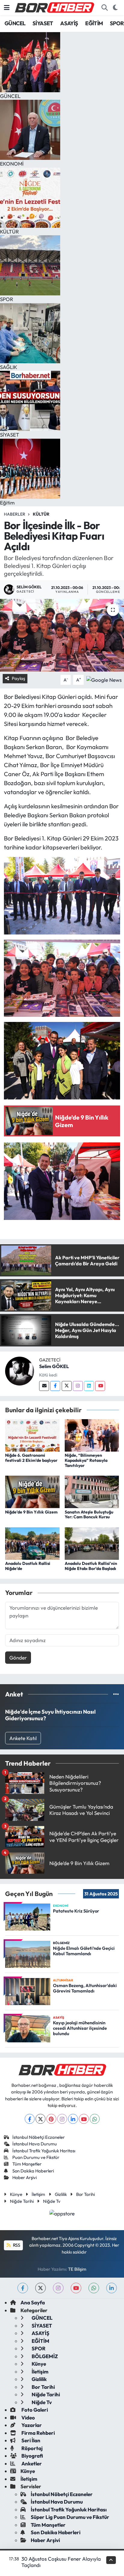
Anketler (31, 2463)
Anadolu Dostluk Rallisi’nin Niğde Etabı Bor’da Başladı (91, 1566)
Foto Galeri (34, 2410)
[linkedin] (112, 2288)
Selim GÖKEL (54, 1366)
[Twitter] (67, 1386)
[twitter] (40, 2288)
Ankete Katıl (23, 1738)
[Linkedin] (89, 1386)
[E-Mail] (44, 1386)
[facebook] (23, 2288)
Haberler (15, 514)
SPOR (117, 23)
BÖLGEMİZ (44, 2356)
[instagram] (58, 2288)
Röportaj (32, 2448)
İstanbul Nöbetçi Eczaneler (39, 2137)
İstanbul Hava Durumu (35, 2144)
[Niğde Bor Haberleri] (54, 7)
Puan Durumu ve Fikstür (36, 2157)
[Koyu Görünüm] (115, 8)
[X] (40, 2119)
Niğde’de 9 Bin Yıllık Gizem (31, 1512)
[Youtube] (100, 1386)
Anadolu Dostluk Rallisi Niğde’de (28, 1566)
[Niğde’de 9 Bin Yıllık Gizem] (32, 1491)
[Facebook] (55, 1386)
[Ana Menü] (7, 8)
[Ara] (104, 8)
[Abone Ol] (104, 679)
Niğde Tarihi (22, 2201)
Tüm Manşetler (27, 2164)
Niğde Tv (52, 2201)
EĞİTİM (94, 23)
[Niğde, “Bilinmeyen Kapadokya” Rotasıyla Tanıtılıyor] (92, 1435)
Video (28, 2417)
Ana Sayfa (33, 2302)
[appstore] (62, 2214)
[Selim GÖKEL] (20, 1370)
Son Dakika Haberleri (33, 2171)
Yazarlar (31, 2425)
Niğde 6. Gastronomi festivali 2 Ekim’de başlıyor (31, 1458)
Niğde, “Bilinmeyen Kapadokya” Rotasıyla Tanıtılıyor (86, 1460)
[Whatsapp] (95, 2119)
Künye (16, 2194)
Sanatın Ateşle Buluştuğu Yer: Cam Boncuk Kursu (89, 1515)
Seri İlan (30, 2440)
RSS (16, 2245)
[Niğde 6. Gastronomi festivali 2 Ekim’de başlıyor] (32, 1435)
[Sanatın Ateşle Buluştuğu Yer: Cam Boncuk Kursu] (92, 1491)
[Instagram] (78, 1386)
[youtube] (76, 2288)
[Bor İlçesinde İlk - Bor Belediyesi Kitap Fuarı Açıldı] (62, 635)
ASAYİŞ (69, 23)
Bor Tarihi (85, 2194)
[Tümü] (116, 1694)
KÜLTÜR (41, 514)
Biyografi (32, 2456)
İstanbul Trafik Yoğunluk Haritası (44, 2151)
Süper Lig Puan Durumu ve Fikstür (70, 2517)
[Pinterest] (51, 2119)
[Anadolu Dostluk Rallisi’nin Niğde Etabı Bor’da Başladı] (92, 1543)
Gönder (18, 1658)
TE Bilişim (77, 2269)
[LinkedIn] (73, 2119)
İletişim (38, 2194)
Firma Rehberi (38, 2433)
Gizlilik (61, 2194)
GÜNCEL (15, 23)
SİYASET (43, 23)
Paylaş (18, 678)
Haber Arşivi (25, 2177)
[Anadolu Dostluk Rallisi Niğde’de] (32, 1543)
